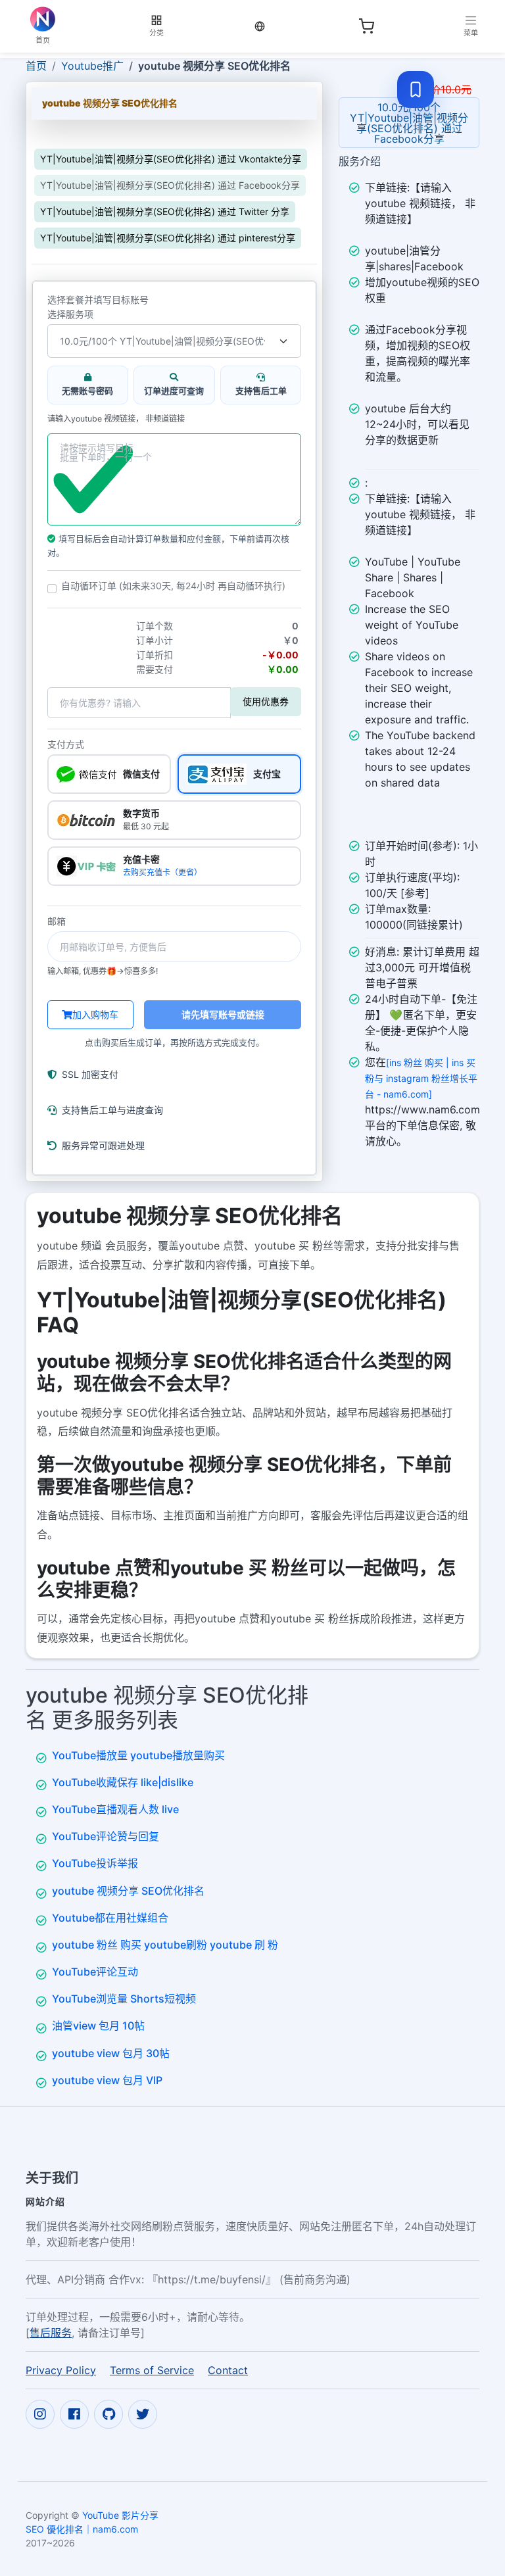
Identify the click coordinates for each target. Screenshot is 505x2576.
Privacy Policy (61, 2370)
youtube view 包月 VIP (107, 2080)
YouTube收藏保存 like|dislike (123, 1782)
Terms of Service (152, 2370)
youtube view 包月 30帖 (111, 2053)
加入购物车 (95, 1014)
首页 (36, 66)
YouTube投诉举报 (95, 1863)
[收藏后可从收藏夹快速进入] (416, 89)
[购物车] (366, 26)
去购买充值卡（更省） (162, 872)
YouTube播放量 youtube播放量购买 (138, 1755)
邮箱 (57, 921)
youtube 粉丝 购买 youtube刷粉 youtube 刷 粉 (165, 1945)
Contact (228, 2370)
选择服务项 (70, 314)
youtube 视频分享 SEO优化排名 (128, 1891)
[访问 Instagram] (40, 2414)
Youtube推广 (92, 66)
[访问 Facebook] (74, 2414)
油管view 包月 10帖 (98, 2026)
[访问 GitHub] (108, 2414)
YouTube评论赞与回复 (106, 1836)
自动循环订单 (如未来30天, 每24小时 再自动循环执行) (173, 586)
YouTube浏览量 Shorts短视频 (124, 1999)
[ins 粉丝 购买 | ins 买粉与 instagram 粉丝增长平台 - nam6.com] (421, 1078)
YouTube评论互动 (95, 1972)
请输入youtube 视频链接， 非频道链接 (116, 419)
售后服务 (51, 2333)
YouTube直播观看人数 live (115, 1809)
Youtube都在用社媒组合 (110, 1918)
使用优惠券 (266, 701)
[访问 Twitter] (143, 2414)
